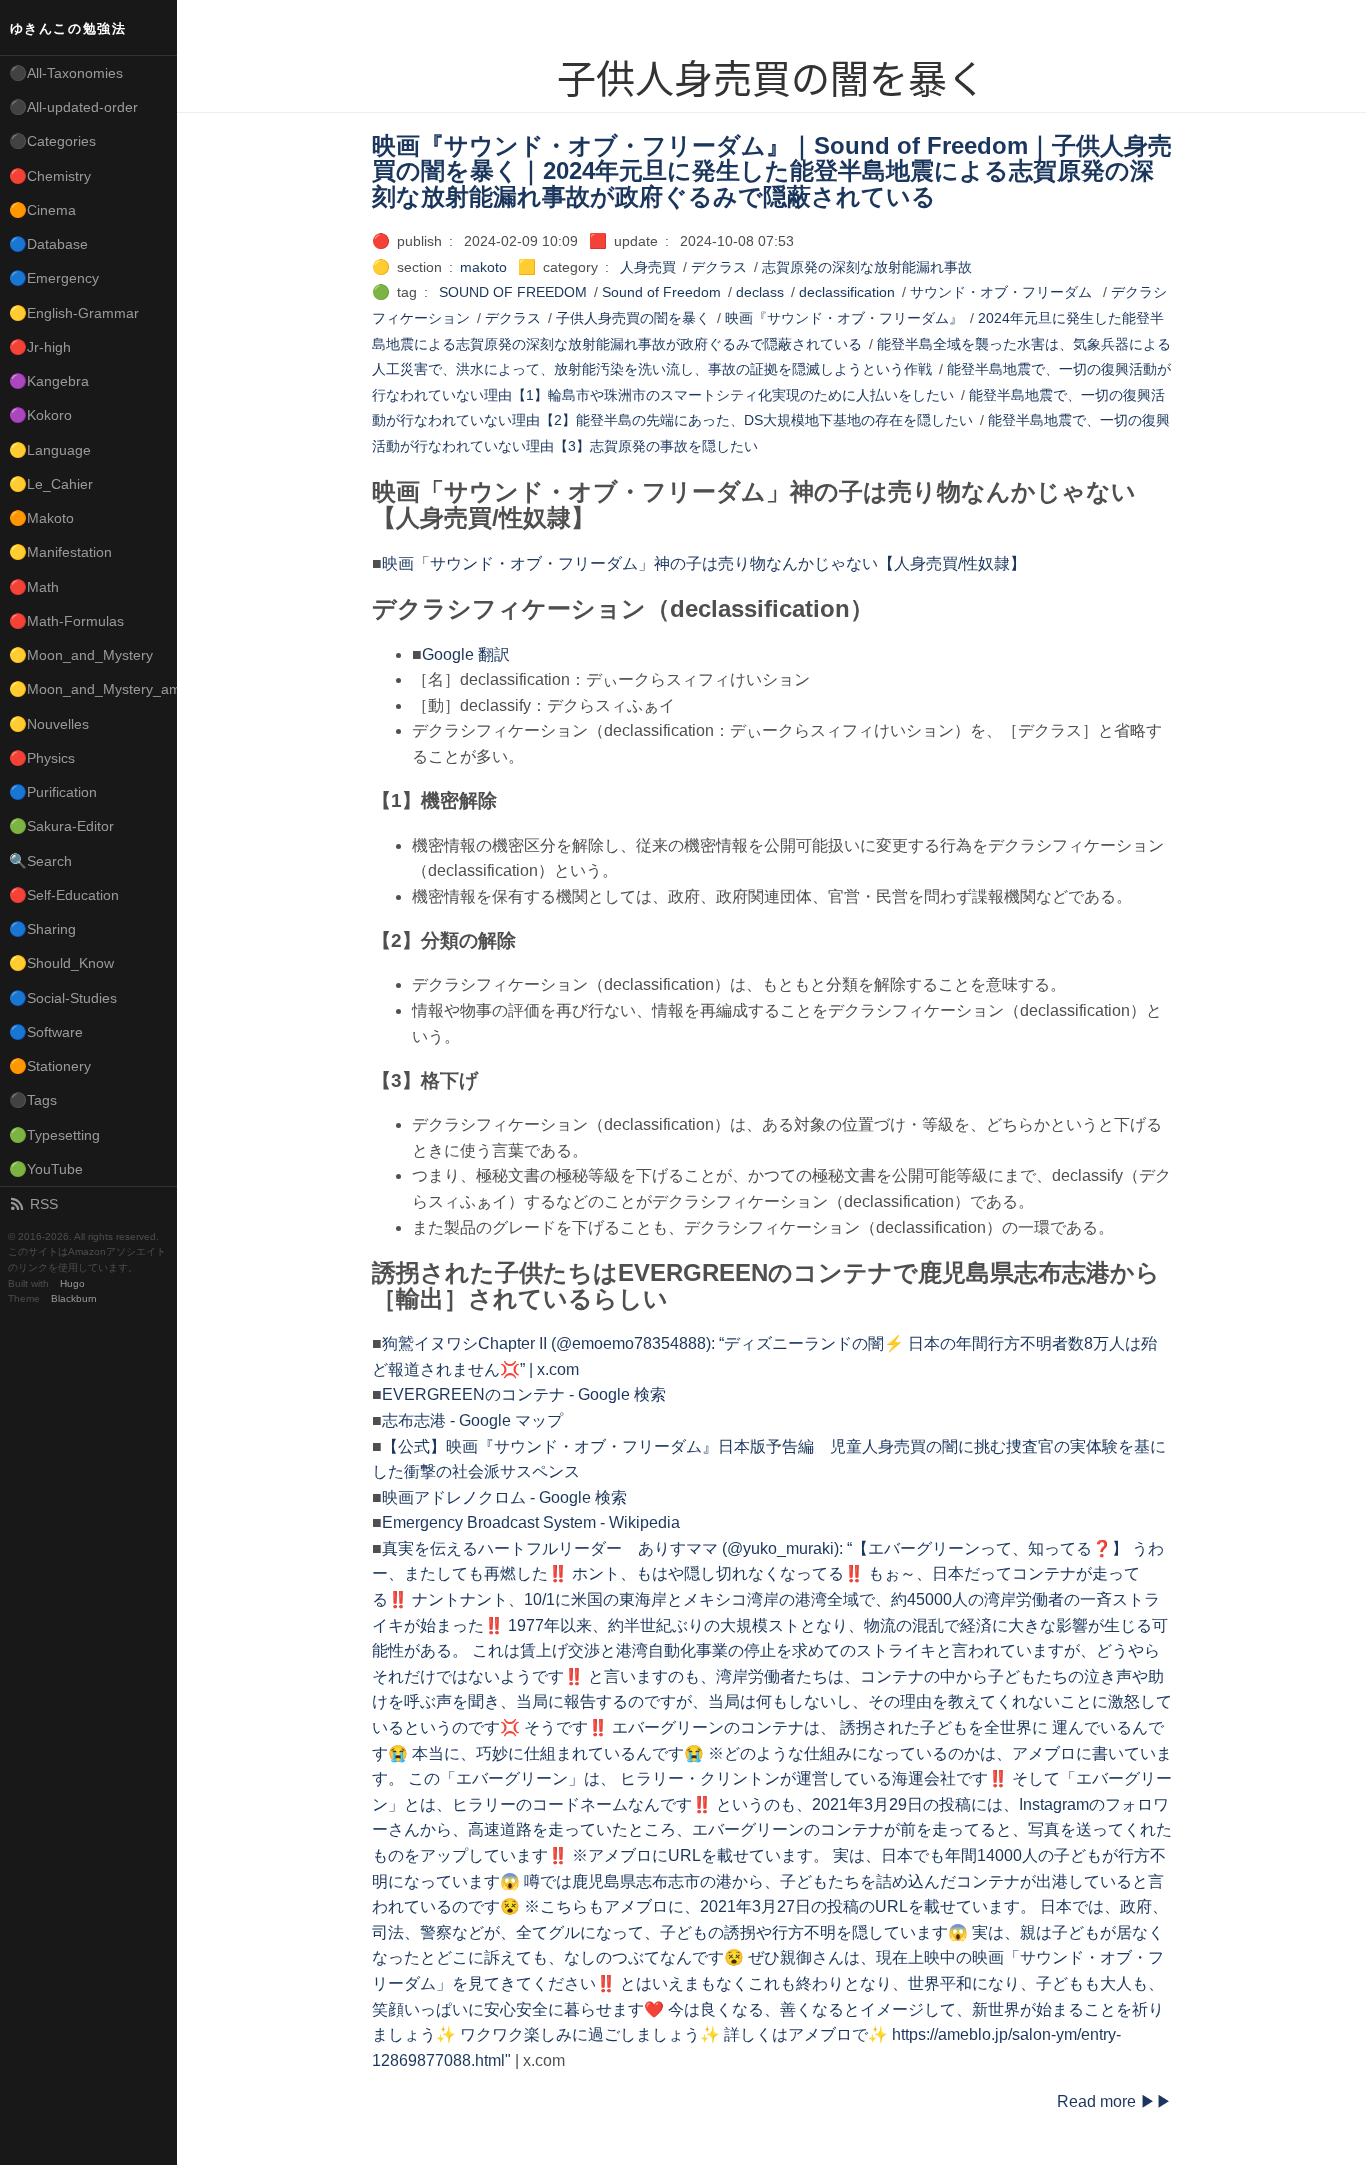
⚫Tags (33, 1100)
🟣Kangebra (49, 381)
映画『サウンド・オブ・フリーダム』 (844, 318)
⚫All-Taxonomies (66, 73)
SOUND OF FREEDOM (513, 292)
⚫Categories (52, 141)
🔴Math (34, 587)
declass (760, 292)
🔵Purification (53, 792)
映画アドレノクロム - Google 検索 (504, 1497)
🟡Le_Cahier (51, 484)
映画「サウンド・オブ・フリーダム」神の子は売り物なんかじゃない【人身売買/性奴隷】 (704, 563)
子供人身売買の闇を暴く (633, 318)
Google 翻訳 (466, 654)
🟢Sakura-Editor (61, 826)
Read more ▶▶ (1114, 2101)
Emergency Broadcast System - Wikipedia (531, 1522)
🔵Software (46, 1032)
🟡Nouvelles (49, 724)
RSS (44, 1204)
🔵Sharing (42, 929)
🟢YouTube (46, 1169)
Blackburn (74, 1298)
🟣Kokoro (40, 415)
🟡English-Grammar (74, 313)
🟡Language (50, 450)
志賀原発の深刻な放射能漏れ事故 (867, 267)
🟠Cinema (42, 210)
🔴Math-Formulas (66, 621)
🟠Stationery (50, 1066)
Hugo (72, 1283)
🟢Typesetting (54, 1135)
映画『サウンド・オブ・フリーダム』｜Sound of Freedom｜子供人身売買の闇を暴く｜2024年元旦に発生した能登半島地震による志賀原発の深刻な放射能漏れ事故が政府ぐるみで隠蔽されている (772, 171)
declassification (847, 292)
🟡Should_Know (61, 963)
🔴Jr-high (40, 347)
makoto (483, 267)
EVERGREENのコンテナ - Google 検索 (524, 1394)
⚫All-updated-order (73, 107)
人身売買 (648, 267)
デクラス (719, 267)
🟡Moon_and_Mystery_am (93, 689)
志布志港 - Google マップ (472, 1420)
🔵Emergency (54, 278)
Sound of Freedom (661, 292)
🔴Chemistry (50, 176)
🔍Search (40, 861)
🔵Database (48, 244)
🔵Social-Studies (63, 998)
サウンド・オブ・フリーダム (1003, 292)
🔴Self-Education (64, 895)
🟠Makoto (41, 518)
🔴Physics (42, 758)
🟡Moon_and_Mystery (81, 655)
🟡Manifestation (60, 552)
